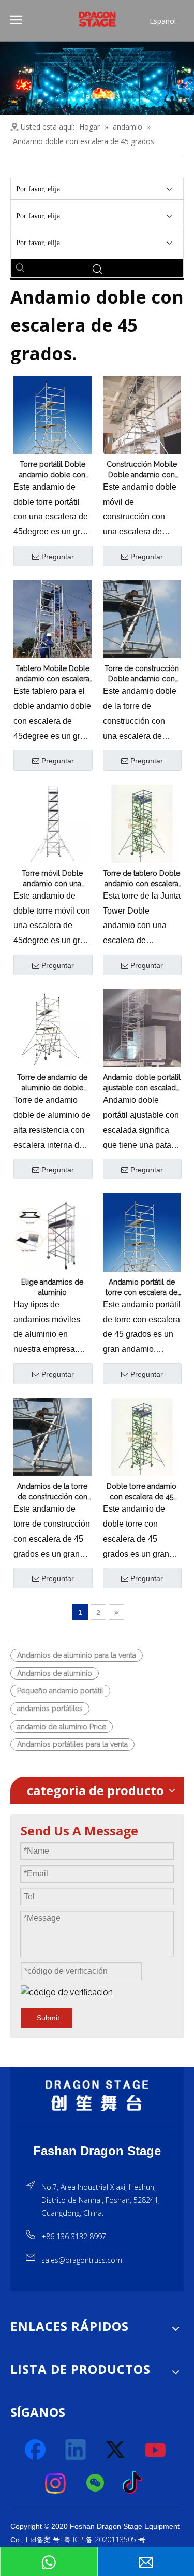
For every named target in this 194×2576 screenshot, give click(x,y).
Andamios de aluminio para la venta (77, 1655)
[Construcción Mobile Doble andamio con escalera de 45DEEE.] (142, 427)
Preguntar (58, 557)
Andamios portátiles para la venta (72, 1744)
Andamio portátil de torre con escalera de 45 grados (141, 1288)
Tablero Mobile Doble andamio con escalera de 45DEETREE (53, 674)
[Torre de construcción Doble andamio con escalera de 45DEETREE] (142, 632)
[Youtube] (156, 2450)
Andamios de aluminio (55, 1673)
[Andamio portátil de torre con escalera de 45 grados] (142, 1244)
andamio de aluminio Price (62, 1727)
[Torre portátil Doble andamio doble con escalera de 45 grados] (53, 426)
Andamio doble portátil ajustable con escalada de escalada (142, 1083)
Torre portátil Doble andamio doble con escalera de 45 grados (52, 470)
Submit (48, 2018)
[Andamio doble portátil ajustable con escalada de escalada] (142, 1028)
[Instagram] (56, 2483)
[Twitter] (116, 2450)
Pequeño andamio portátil (60, 1691)
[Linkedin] (76, 2450)
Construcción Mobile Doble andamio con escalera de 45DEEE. (142, 470)
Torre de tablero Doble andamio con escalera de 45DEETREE (141, 879)
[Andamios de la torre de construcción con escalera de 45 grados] (53, 1449)
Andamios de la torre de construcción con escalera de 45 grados (52, 1492)
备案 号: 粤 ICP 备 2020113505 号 (91, 2539)
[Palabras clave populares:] (20, 268)
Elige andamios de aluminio (52, 1287)
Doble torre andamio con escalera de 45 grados (141, 1492)
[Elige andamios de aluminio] (53, 1232)
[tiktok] (136, 2483)
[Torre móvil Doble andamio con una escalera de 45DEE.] (53, 823)
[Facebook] (36, 2450)
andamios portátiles (50, 1709)
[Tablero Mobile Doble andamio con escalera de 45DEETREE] (53, 632)
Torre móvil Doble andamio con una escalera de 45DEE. (53, 879)
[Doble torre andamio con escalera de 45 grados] (142, 1436)
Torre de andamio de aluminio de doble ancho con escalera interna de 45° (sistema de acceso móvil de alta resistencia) (52, 1083)
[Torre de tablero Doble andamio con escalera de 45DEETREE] (142, 823)
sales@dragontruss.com (82, 2260)
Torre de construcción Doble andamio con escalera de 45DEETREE (142, 674)
